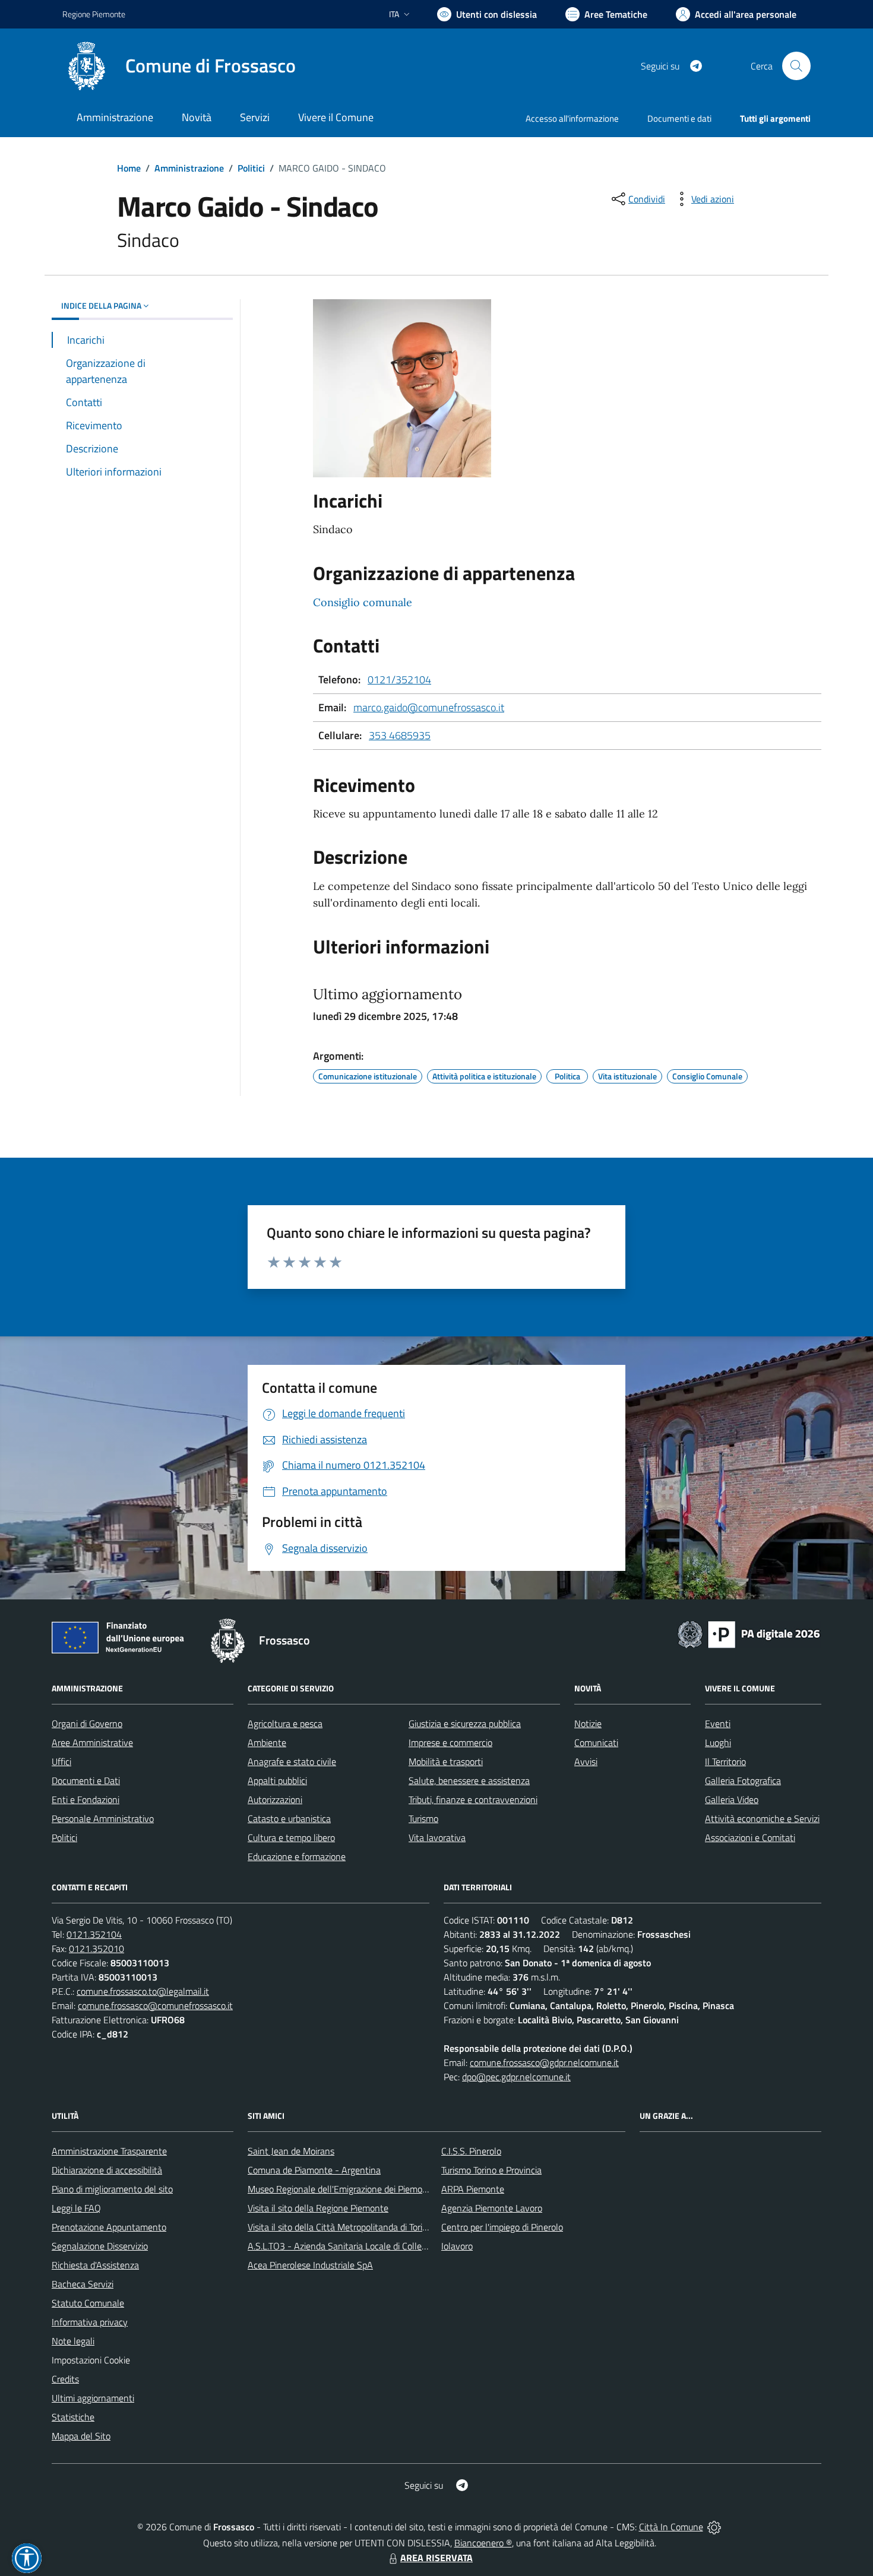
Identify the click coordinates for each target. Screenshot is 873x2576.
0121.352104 (94, 1934)
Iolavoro (457, 2246)
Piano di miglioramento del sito (112, 2189)
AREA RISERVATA (436, 2558)
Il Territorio (725, 1761)
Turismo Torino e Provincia (491, 2170)
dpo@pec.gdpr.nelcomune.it (516, 2077)
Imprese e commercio (450, 1742)
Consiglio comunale (363, 602)
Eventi (718, 1723)
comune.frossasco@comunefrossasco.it (155, 2005)
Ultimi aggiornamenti (93, 2398)
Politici (251, 168)
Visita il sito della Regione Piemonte (318, 2208)
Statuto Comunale (88, 2303)
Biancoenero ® (483, 2543)
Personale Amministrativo (103, 1818)
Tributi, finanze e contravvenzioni (473, 1799)
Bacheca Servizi (83, 2284)
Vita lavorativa (437, 1837)
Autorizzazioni (275, 1799)
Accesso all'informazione (572, 118)
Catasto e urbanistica (289, 1818)
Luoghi (718, 1742)
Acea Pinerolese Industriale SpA (310, 2265)
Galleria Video (732, 1799)
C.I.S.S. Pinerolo (471, 2151)
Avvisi (586, 1761)
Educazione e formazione (297, 1856)
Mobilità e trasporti (446, 1761)
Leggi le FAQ (76, 2208)
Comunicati (596, 1742)
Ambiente (267, 1742)
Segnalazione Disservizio (100, 2246)
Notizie (588, 1723)
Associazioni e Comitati (750, 1837)
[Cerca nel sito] (796, 66)
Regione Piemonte (94, 14)
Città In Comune (671, 2527)
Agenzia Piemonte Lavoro (492, 2208)
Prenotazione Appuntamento (109, 2227)
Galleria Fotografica (743, 1780)
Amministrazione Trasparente (109, 2151)
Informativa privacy (90, 2322)
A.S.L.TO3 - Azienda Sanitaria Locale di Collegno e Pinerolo (363, 2246)
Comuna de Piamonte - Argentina (314, 2170)
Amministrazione (189, 168)
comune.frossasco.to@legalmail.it (143, 1991)
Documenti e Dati (86, 1780)
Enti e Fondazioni (86, 1799)
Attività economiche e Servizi (762, 1818)
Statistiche (73, 2417)
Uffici (61, 1761)
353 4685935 (400, 735)
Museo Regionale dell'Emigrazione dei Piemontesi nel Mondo (367, 2189)
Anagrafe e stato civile (292, 1761)
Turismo (423, 1818)
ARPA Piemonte (473, 2189)
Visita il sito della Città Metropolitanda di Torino (340, 2227)
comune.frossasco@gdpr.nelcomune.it (544, 2062)
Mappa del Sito (81, 2436)
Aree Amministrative (92, 1742)
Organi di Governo (87, 1723)
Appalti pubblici (277, 1780)
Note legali (73, 2341)
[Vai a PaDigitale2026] (749, 1633)
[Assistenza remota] (714, 2527)
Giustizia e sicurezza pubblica (465, 1723)
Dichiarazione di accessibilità (107, 2170)
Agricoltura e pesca (285, 1723)
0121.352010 (97, 1948)
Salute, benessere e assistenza (469, 1780)
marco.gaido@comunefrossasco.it (429, 707)
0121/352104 (399, 679)
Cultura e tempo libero (291, 1837)
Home (129, 168)
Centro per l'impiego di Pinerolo (502, 2227)
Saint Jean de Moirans (291, 2151)
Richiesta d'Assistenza (95, 2265)
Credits (65, 2379)
